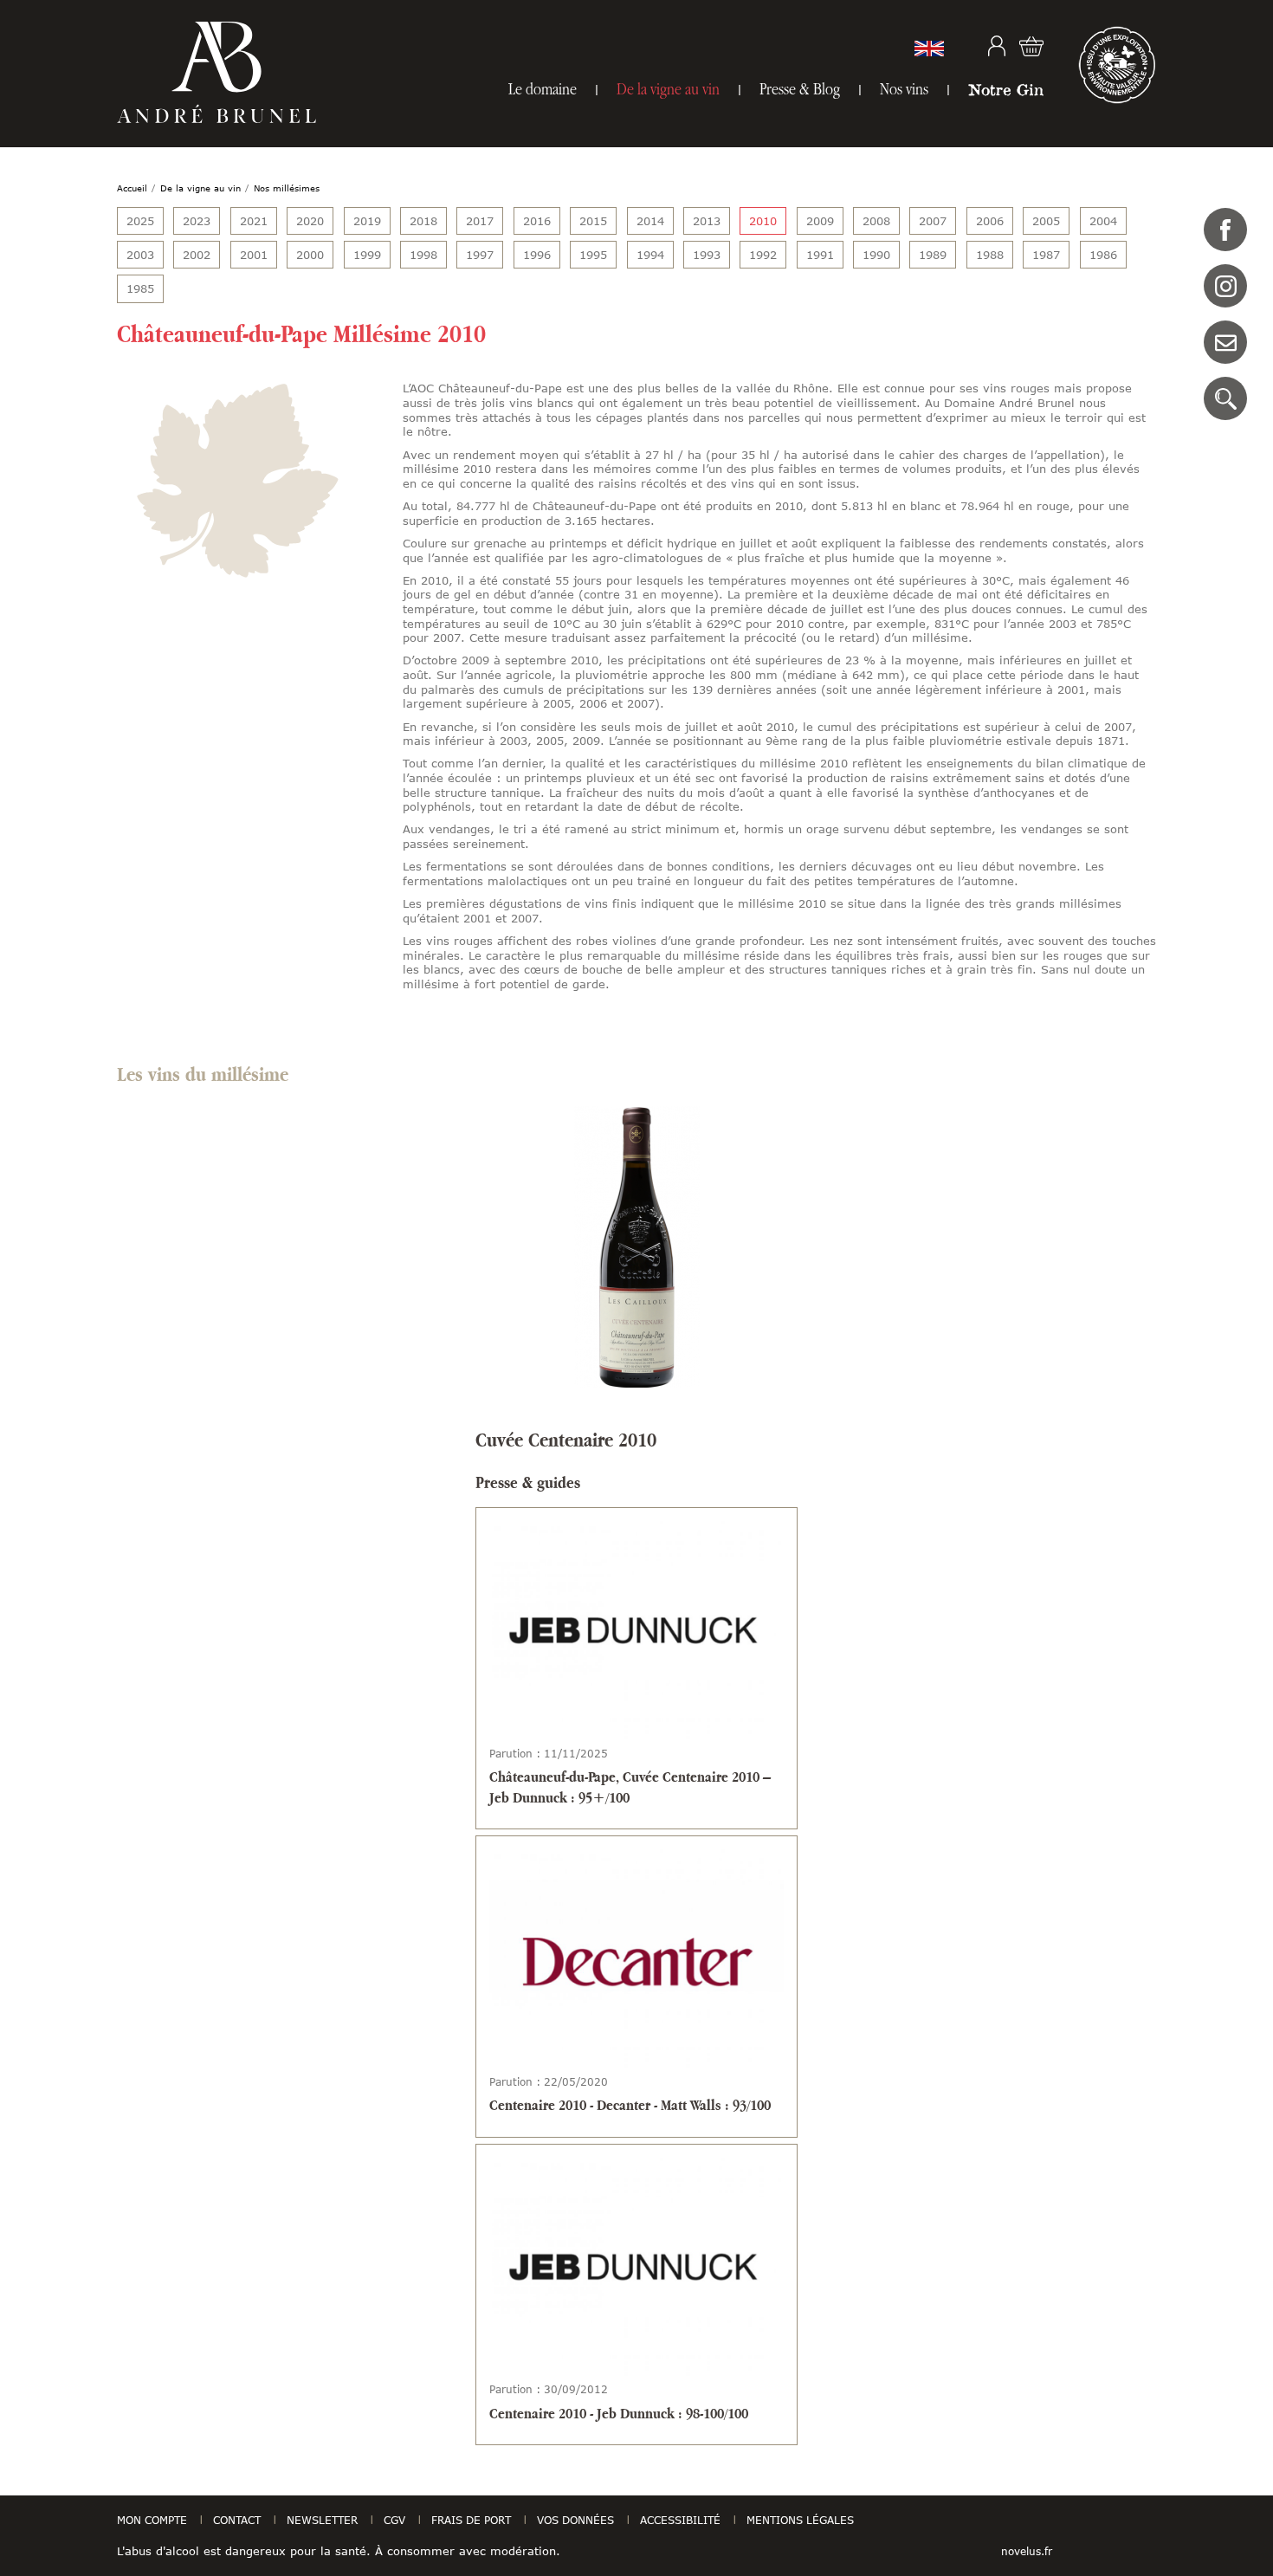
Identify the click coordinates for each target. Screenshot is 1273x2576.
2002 (197, 255)
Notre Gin (1006, 89)
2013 (707, 221)
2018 (423, 221)
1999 (367, 255)
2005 (1046, 221)
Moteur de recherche (1225, 398)
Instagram (1225, 286)
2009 (820, 221)
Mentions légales (800, 2520)
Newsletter (322, 2520)
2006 (990, 221)
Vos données (575, 2520)
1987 (1046, 255)
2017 (480, 221)
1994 (650, 255)
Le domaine (543, 89)
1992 (763, 255)
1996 (537, 255)
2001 (254, 255)
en (929, 49)
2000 (310, 255)
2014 (650, 221)
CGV (394, 2520)
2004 (1103, 221)
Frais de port (471, 2520)
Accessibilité (680, 2520)
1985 (140, 288)
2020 (310, 221)
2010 (763, 221)
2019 (367, 221)
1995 (593, 255)
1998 (423, 255)
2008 (876, 221)
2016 (537, 221)
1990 (876, 255)
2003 (140, 255)
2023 (197, 221)
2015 (593, 221)
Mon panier (1031, 46)
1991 (820, 255)
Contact (1225, 342)
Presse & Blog (800, 89)
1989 (933, 255)
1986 (1103, 255)
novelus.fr (1027, 2551)
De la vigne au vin (668, 89)
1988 (990, 255)
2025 (140, 221)
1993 (707, 255)
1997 (480, 255)
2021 (254, 221)
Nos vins (904, 89)
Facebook (1225, 230)
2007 (933, 221)
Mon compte (997, 46)
